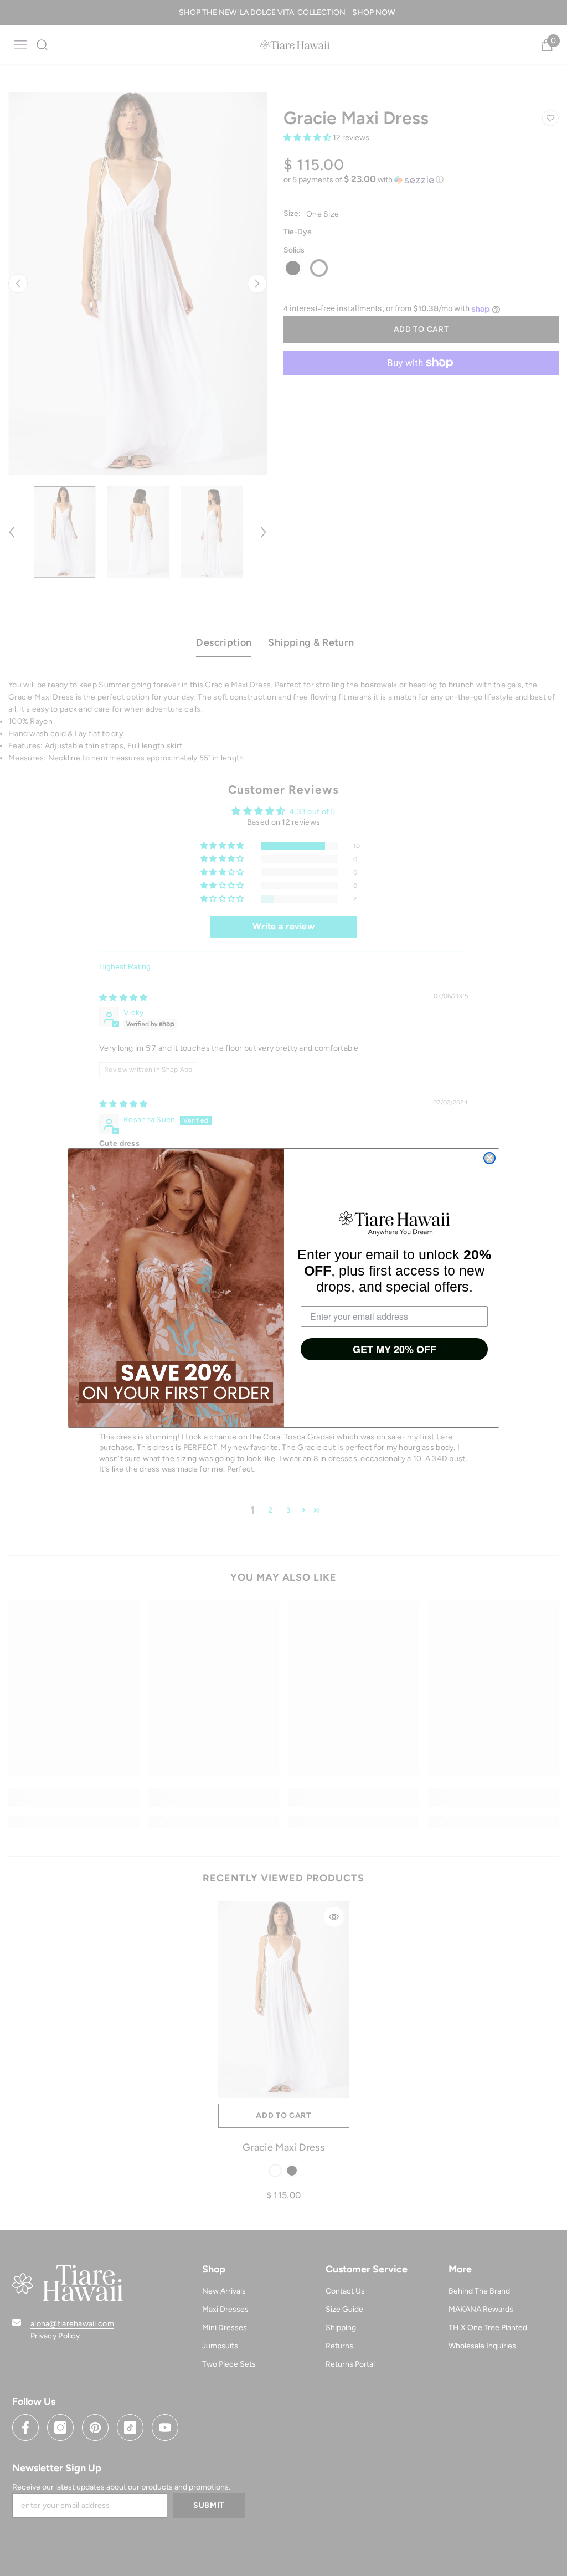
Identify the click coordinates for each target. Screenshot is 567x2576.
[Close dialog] (489, 1158)
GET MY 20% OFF (395, 1349)
